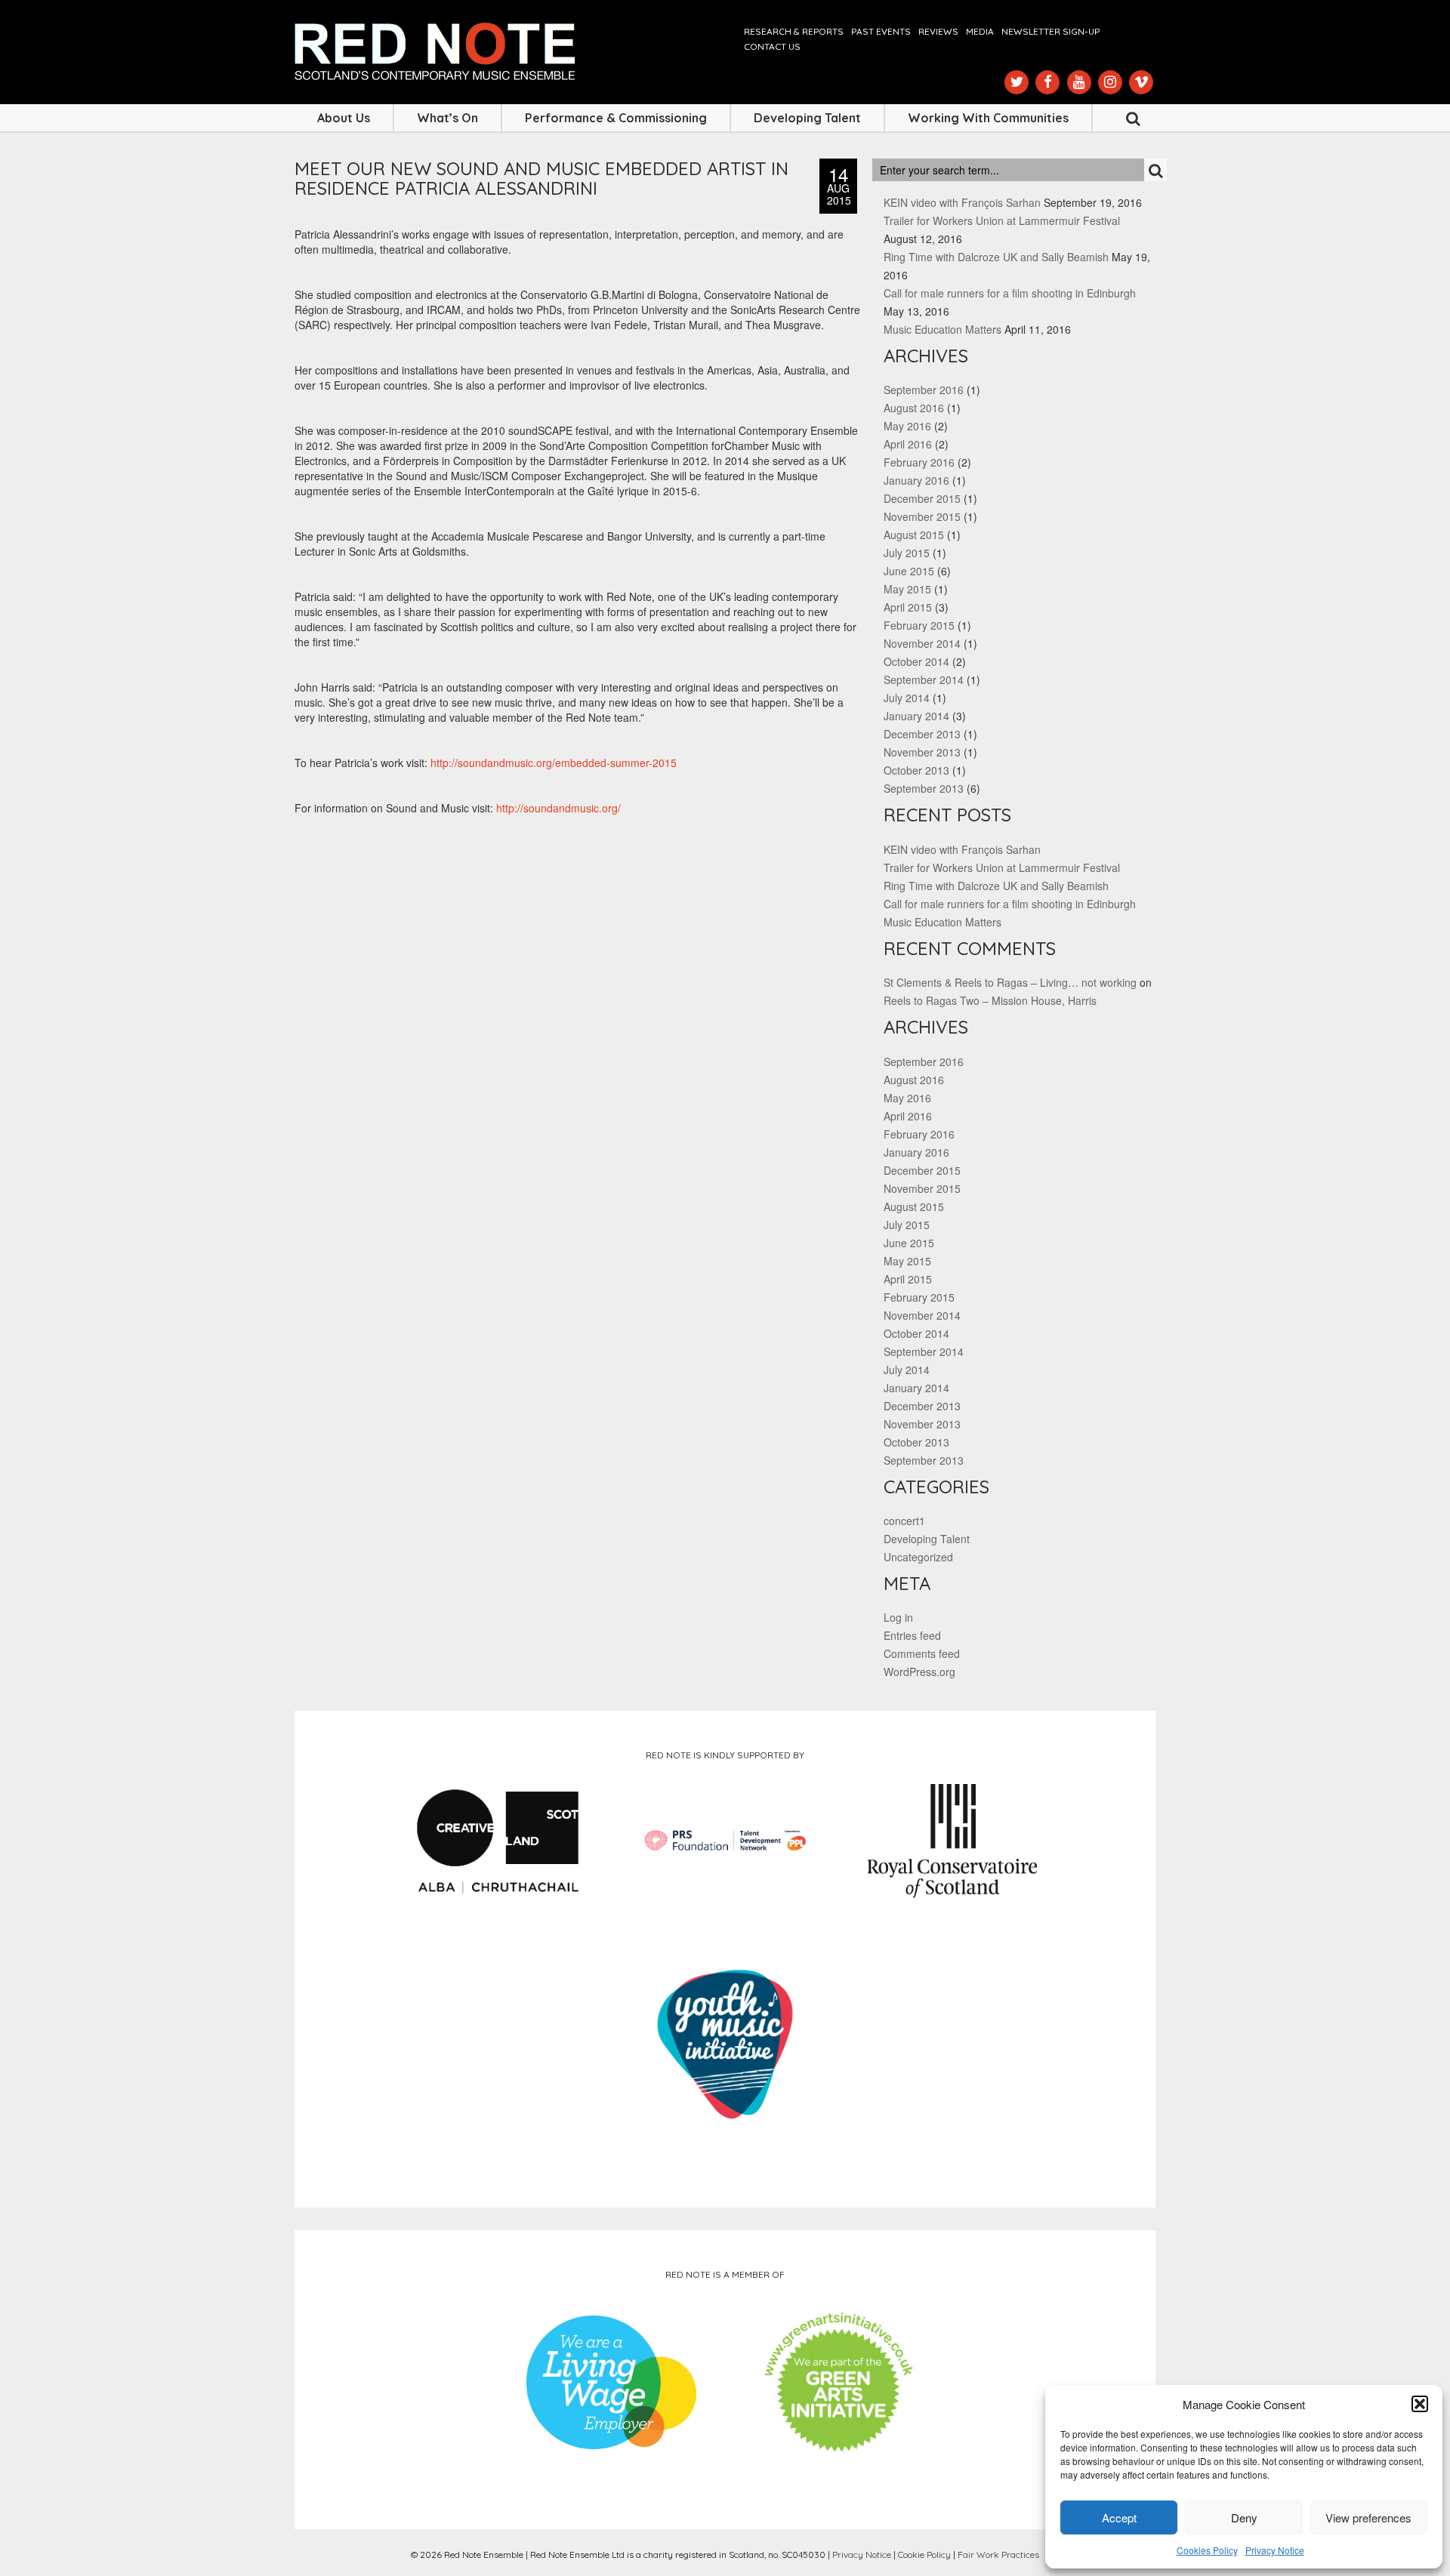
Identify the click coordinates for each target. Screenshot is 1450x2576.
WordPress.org (919, 1672)
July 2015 (907, 553)
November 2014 (922, 643)
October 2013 (916, 770)
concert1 (904, 1521)
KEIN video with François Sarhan (962, 202)
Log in (898, 1617)
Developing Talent (807, 118)
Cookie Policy (924, 2554)
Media (980, 31)
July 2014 (907, 698)
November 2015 (922, 516)
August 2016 (914, 408)
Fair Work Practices (998, 2554)
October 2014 (916, 661)
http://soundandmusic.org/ (558, 808)
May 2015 (907, 589)
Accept (1119, 2517)
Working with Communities (988, 118)
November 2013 (922, 752)
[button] (1420, 2404)
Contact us (772, 46)
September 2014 (924, 679)
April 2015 (908, 607)
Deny (1244, 2517)
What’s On (447, 118)
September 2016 (924, 390)
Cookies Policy (1207, 2550)
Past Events (881, 31)
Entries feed (912, 1635)
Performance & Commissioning (616, 118)
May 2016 (907, 426)
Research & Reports (794, 31)
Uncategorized (918, 1557)
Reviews (938, 31)
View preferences (1368, 2517)
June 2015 (909, 571)
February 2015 (919, 625)
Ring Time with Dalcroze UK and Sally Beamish (996, 257)
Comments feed (922, 1653)
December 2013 (922, 734)
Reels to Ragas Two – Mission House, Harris (990, 1000)
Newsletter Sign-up (1050, 31)
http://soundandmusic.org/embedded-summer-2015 (554, 763)
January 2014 (916, 716)
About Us (344, 118)
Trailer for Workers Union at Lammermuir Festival (1002, 220)
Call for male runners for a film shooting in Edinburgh (1010, 293)
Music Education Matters (942, 329)
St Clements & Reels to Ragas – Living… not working (1010, 982)
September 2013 (924, 788)
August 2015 (914, 535)
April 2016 (908, 444)
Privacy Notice (1275, 2550)
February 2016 (919, 462)
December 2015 (922, 498)
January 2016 (916, 480)
